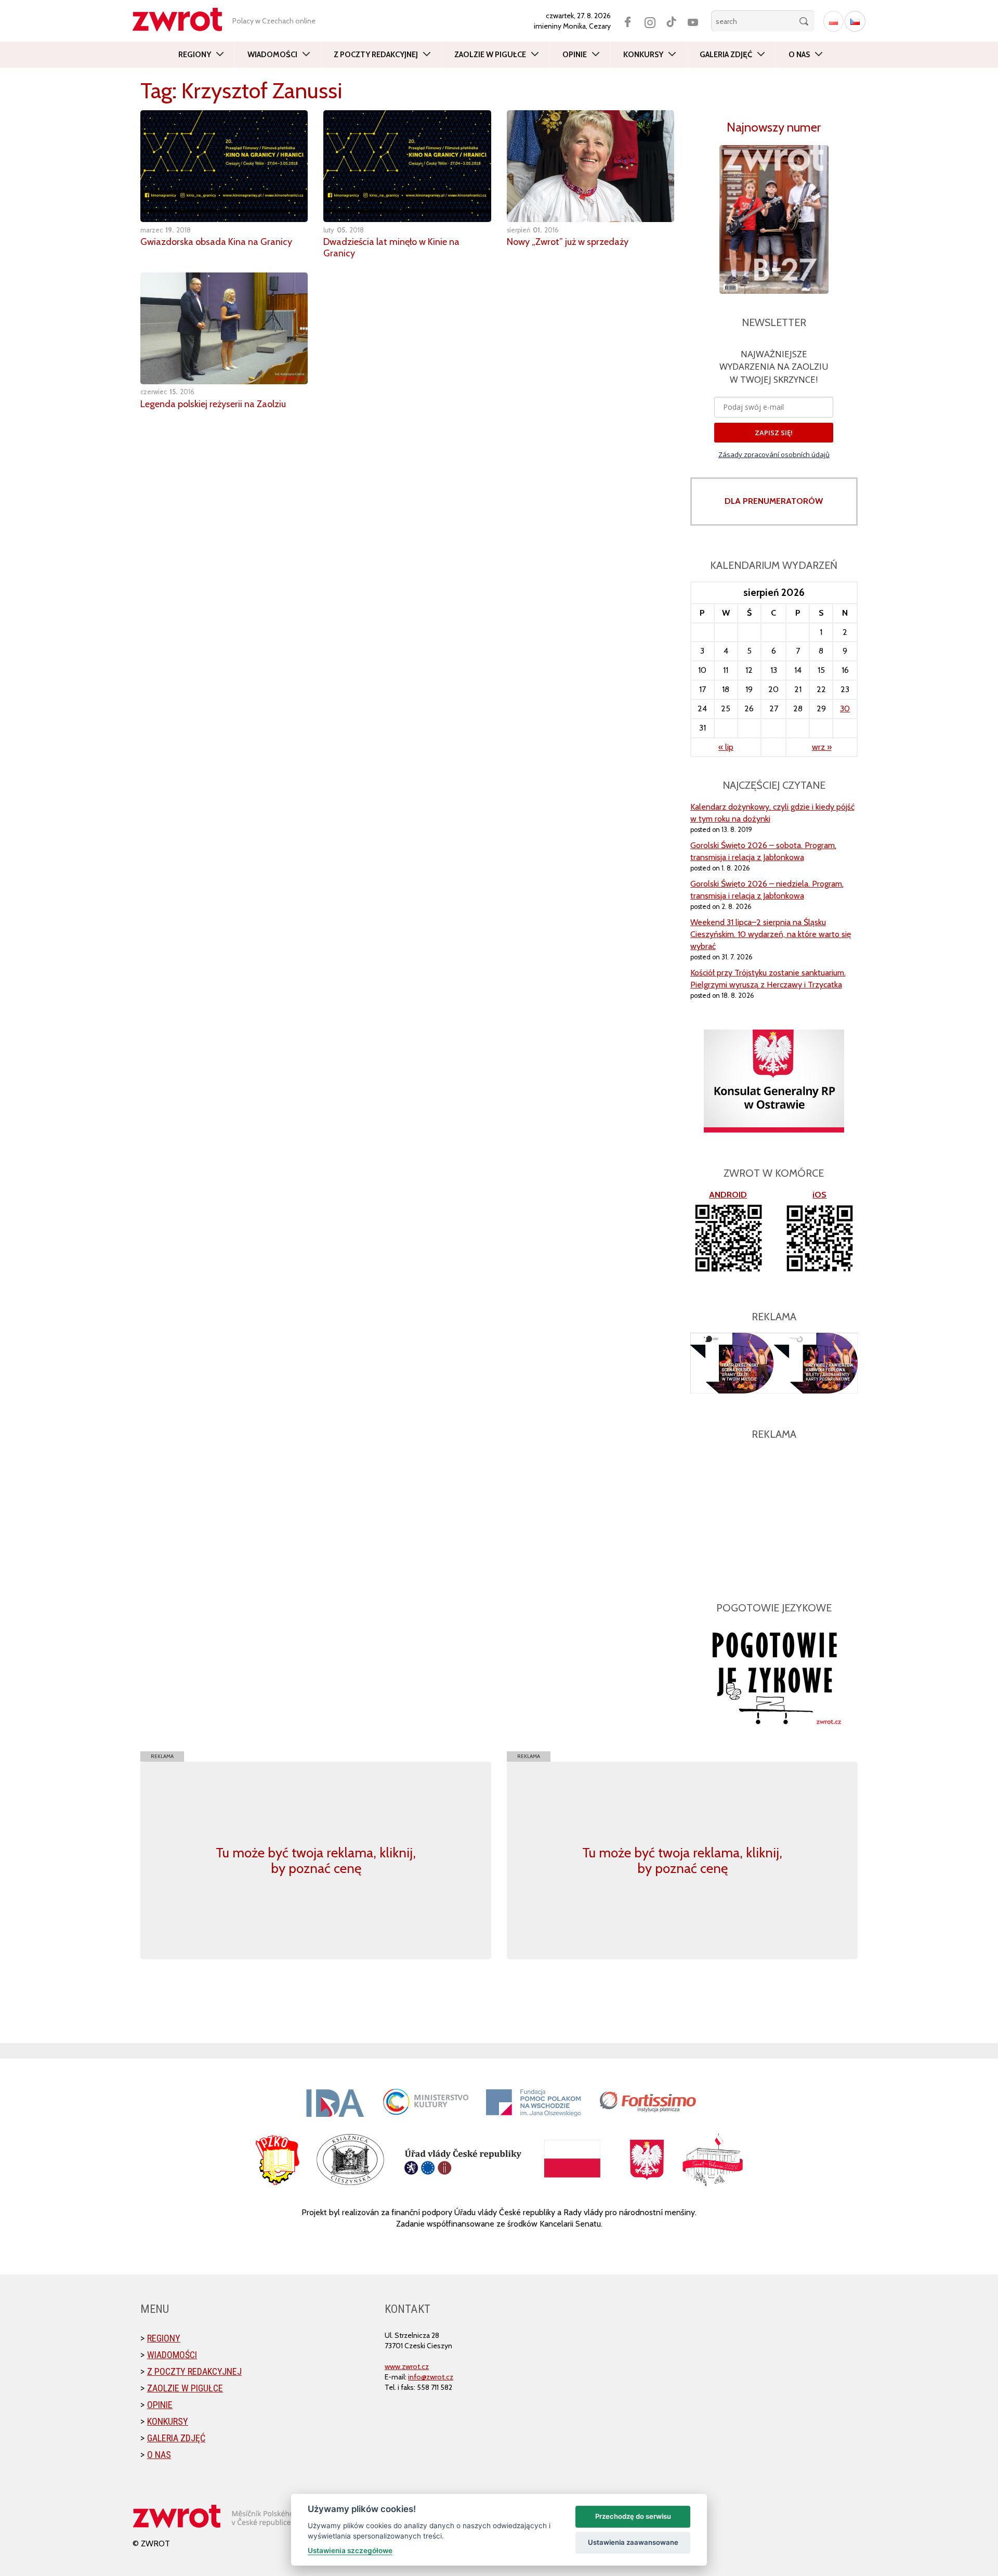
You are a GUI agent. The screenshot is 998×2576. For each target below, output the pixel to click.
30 (845, 708)
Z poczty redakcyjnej (376, 55)
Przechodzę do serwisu (633, 2516)
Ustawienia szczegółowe (350, 2551)
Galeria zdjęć (726, 55)
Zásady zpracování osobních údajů (774, 454)
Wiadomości (272, 55)
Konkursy (643, 55)
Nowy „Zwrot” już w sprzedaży (568, 242)
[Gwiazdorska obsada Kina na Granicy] (224, 166)
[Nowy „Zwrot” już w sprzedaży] (590, 166)
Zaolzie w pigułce (490, 55)
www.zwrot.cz (407, 2366)
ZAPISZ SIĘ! (774, 433)
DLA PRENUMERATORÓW (774, 501)
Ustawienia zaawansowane (633, 2542)
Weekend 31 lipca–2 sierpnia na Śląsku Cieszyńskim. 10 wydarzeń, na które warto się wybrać (771, 934)
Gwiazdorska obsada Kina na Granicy (216, 242)
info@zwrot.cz (431, 2377)
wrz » (822, 747)
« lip (726, 747)
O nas (799, 55)
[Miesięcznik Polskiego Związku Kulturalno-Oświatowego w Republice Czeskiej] (182, 19)
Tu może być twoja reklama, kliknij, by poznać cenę (316, 1861)
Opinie (575, 55)
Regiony (195, 55)
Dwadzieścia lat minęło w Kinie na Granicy (391, 248)
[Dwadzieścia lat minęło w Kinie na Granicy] (407, 166)
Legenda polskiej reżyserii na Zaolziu (213, 404)
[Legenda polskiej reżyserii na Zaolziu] (224, 328)
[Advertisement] (774, 1515)
